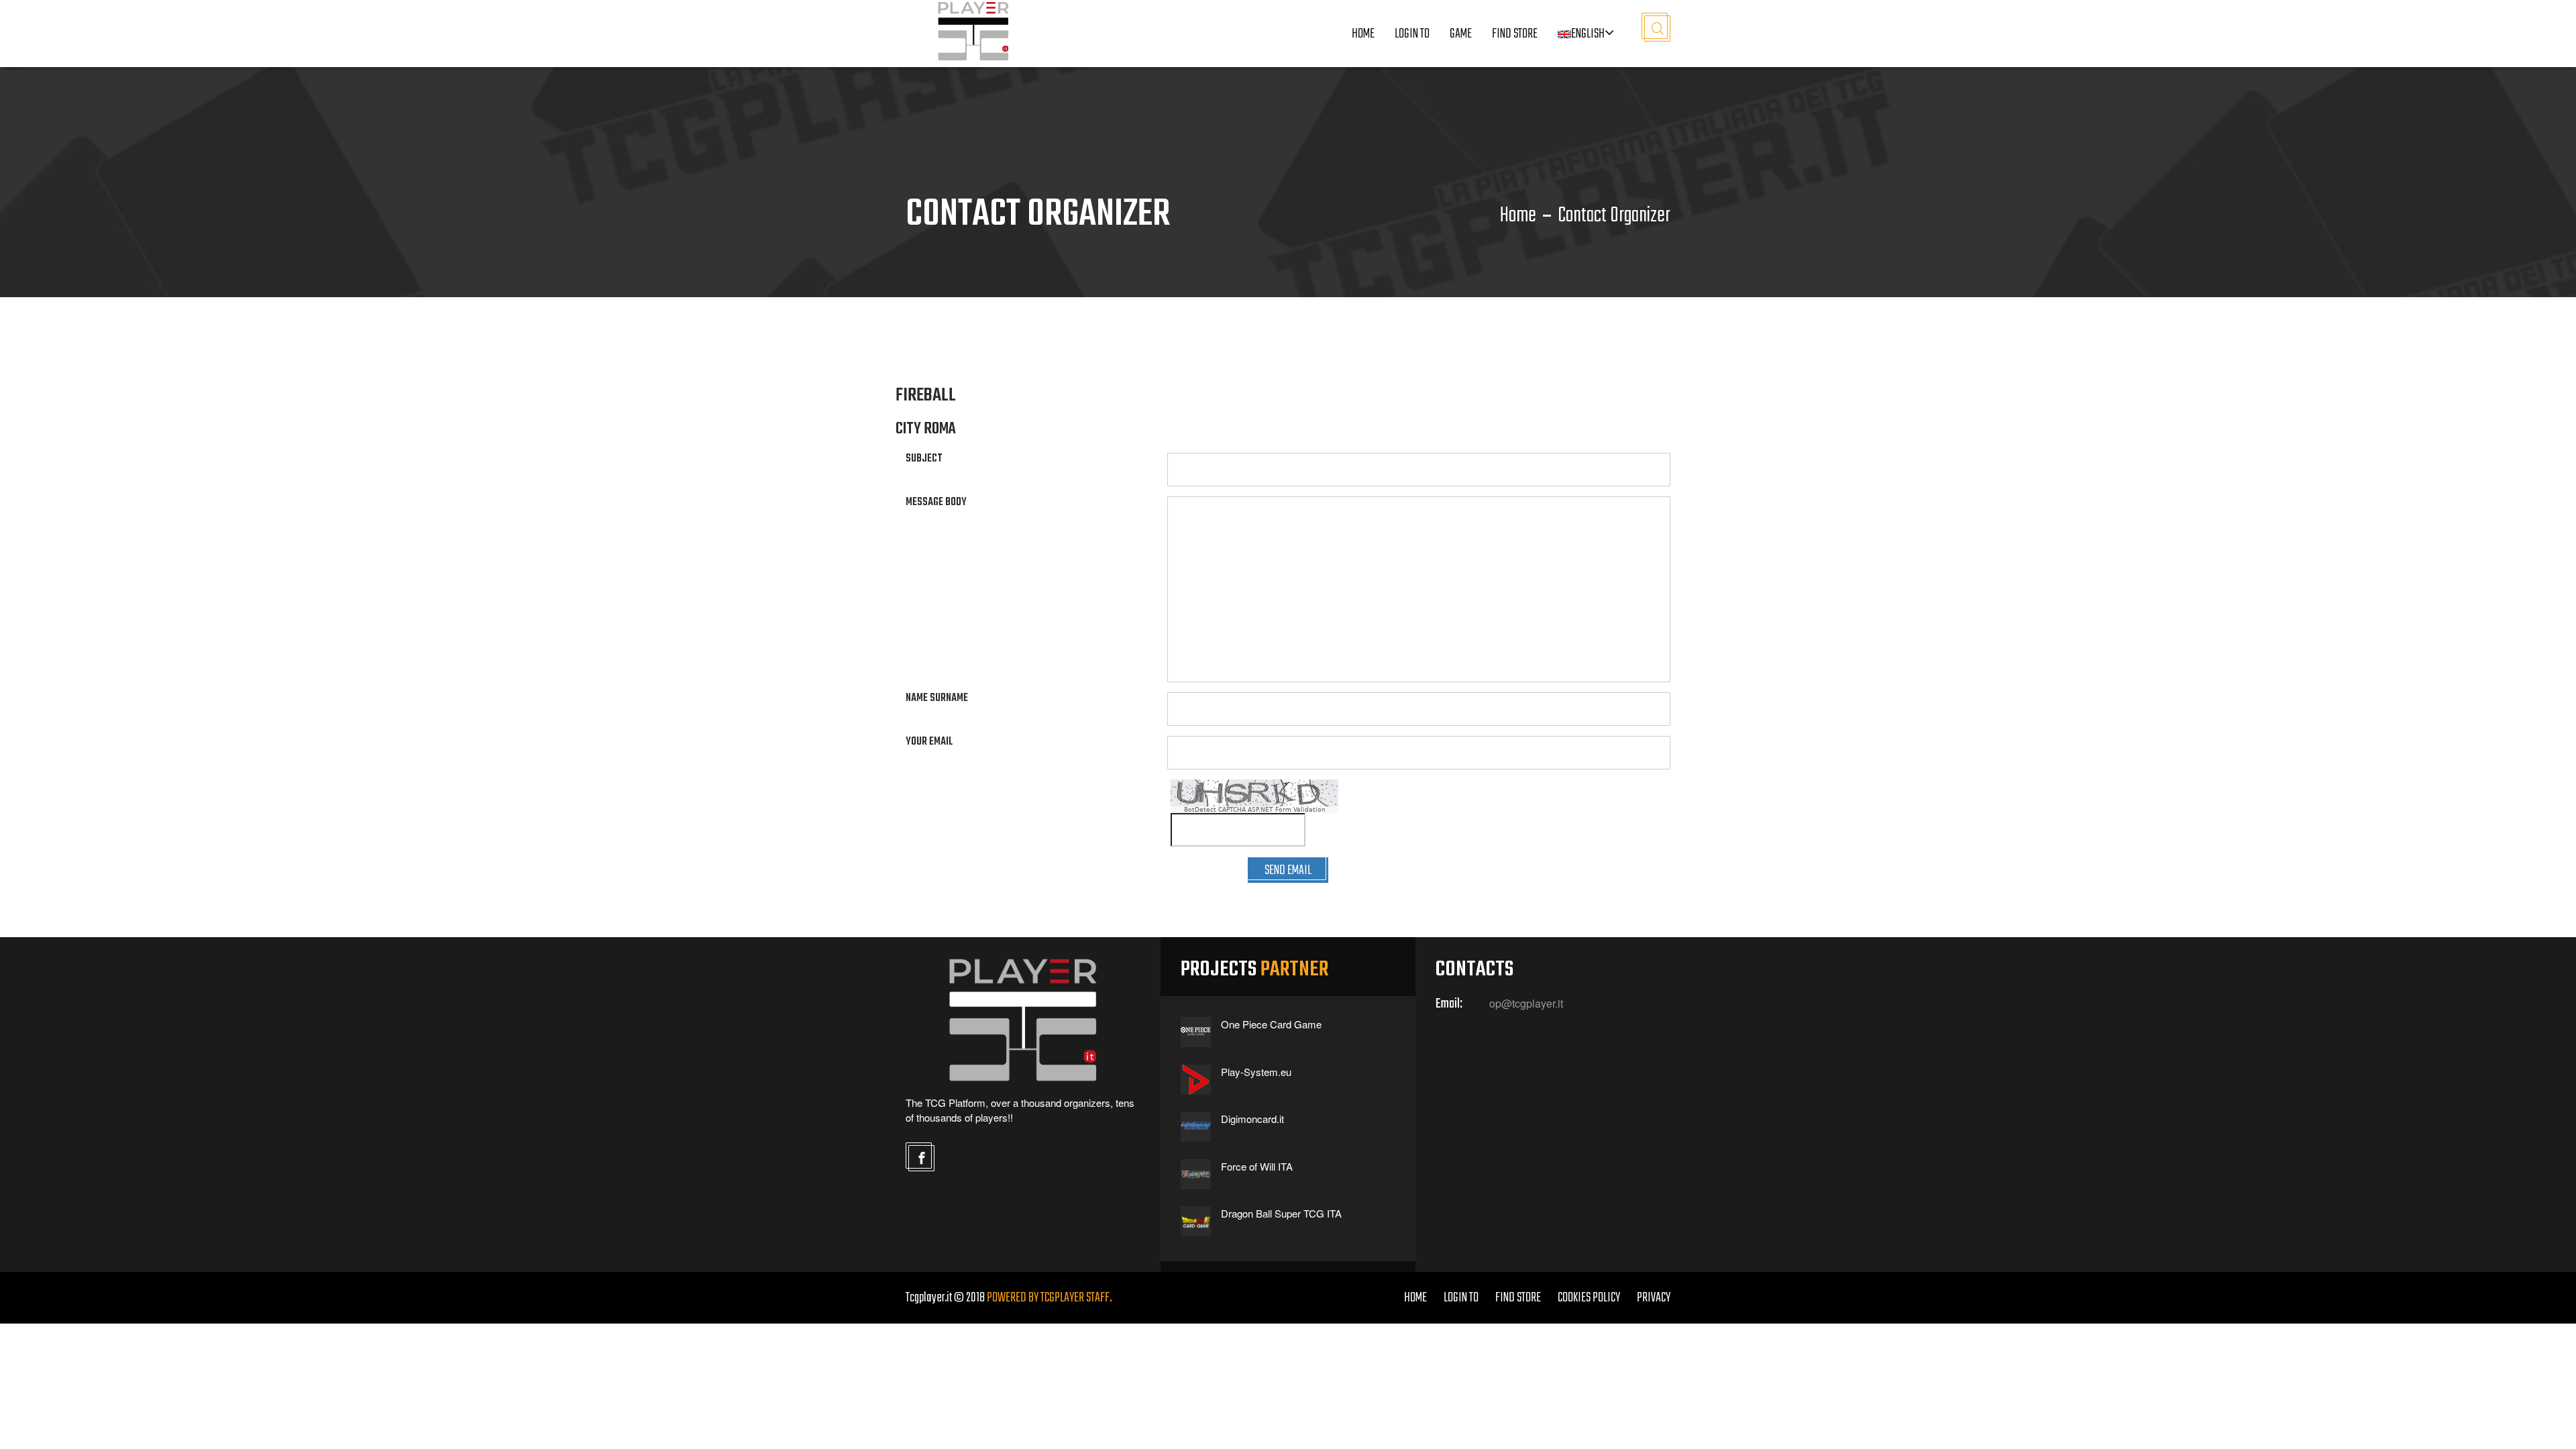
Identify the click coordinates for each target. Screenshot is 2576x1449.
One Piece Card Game (1271, 1024)
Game (1461, 34)
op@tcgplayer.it (1526, 1004)
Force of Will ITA (1257, 1166)
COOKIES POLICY (1589, 1298)
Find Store (1515, 34)
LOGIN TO (1412, 34)
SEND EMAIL (1288, 870)
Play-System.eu (1256, 1072)
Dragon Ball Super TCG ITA (1281, 1213)
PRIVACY (1654, 1298)
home (1415, 1298)
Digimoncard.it (1252, 1119)
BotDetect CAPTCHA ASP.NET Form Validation (1255, 810)
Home (1363, 34)
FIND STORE (1518, 1298)
